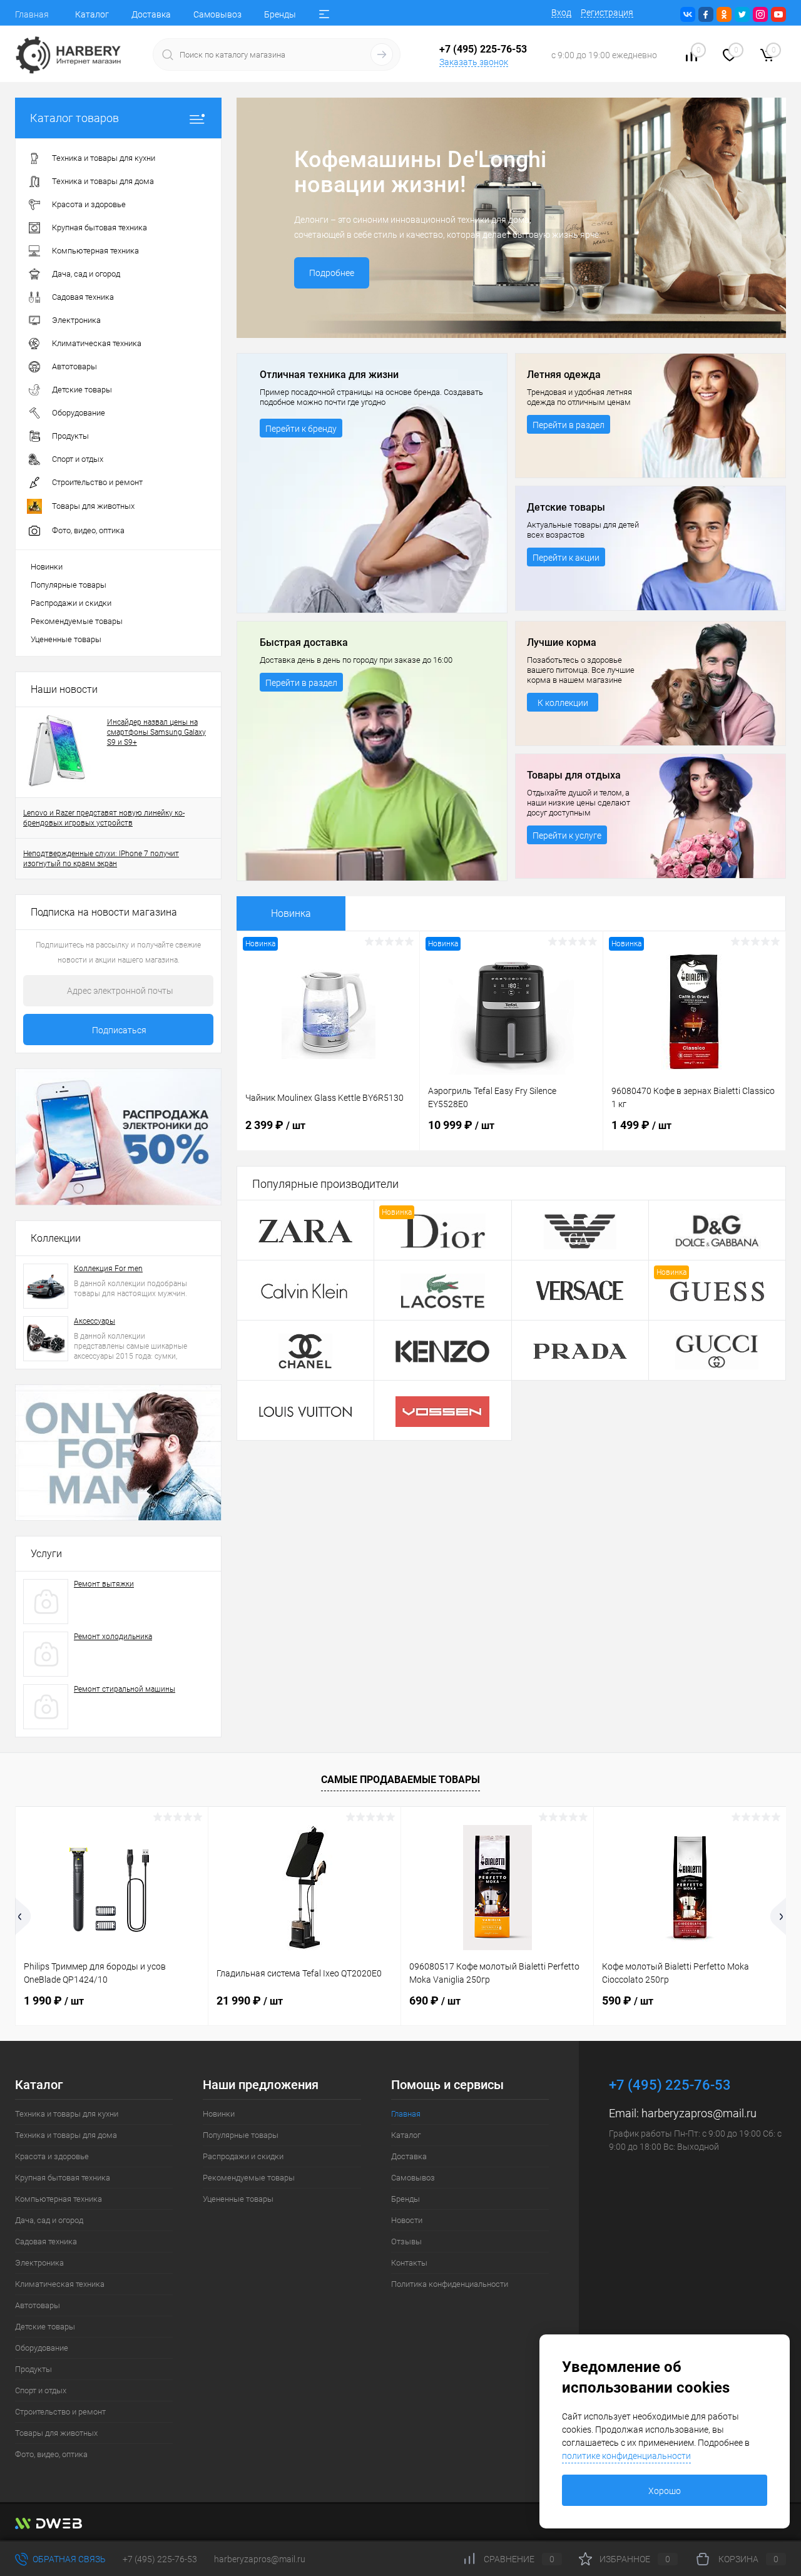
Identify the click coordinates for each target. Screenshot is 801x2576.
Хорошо (665, 2491)
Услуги (46, 1554)
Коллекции (56, 1238)
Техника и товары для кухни (67, 2114)
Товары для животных (56, 2433)
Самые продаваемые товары (400, 1780)
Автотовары (38, 2305)
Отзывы (406, 2241)
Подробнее (332, 273)
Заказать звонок (474, 62)
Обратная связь (68, 2559)
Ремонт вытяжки (104, 1584)
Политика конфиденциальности (450, 2284)
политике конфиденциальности (626, 2456)
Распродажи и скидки (71, 603)
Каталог (92, 14)
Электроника (39, 2263)
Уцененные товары (66, 639)
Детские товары (45, 2327)
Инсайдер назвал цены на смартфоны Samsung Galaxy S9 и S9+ (156, 732)
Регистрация (607, 13)
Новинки (47, 567)
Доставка (151, 14)
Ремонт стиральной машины (125, 1689)
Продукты (33, 2369)
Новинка (291, 913)
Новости (407, 2220)
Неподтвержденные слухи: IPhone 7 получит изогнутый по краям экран (101, 859)
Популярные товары (69, 585)
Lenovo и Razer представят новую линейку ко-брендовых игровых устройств (104, 818)
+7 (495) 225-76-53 (160, 2559)
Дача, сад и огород (49, 2220)
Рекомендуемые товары (77, 621)
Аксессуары (94, 1321)
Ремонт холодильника (113, 1637)
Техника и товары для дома (66, 2135)
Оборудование (42, 2348)
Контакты (409, 2263)
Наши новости (64, 689)
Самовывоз (217, 14)
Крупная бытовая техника (63, 2178)
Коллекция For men (108, 1269)
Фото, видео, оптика (51, 2454)
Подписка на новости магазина (104, 912)
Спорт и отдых (41, 2390)
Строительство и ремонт (60, 2412)
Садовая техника (46, 2241)
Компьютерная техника (59, 2199)
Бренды (280, 14)
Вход (561, 13)
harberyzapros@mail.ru (699, 2113)
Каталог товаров (74, 118)
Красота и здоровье (52, 2156)
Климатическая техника (60, 2284)
